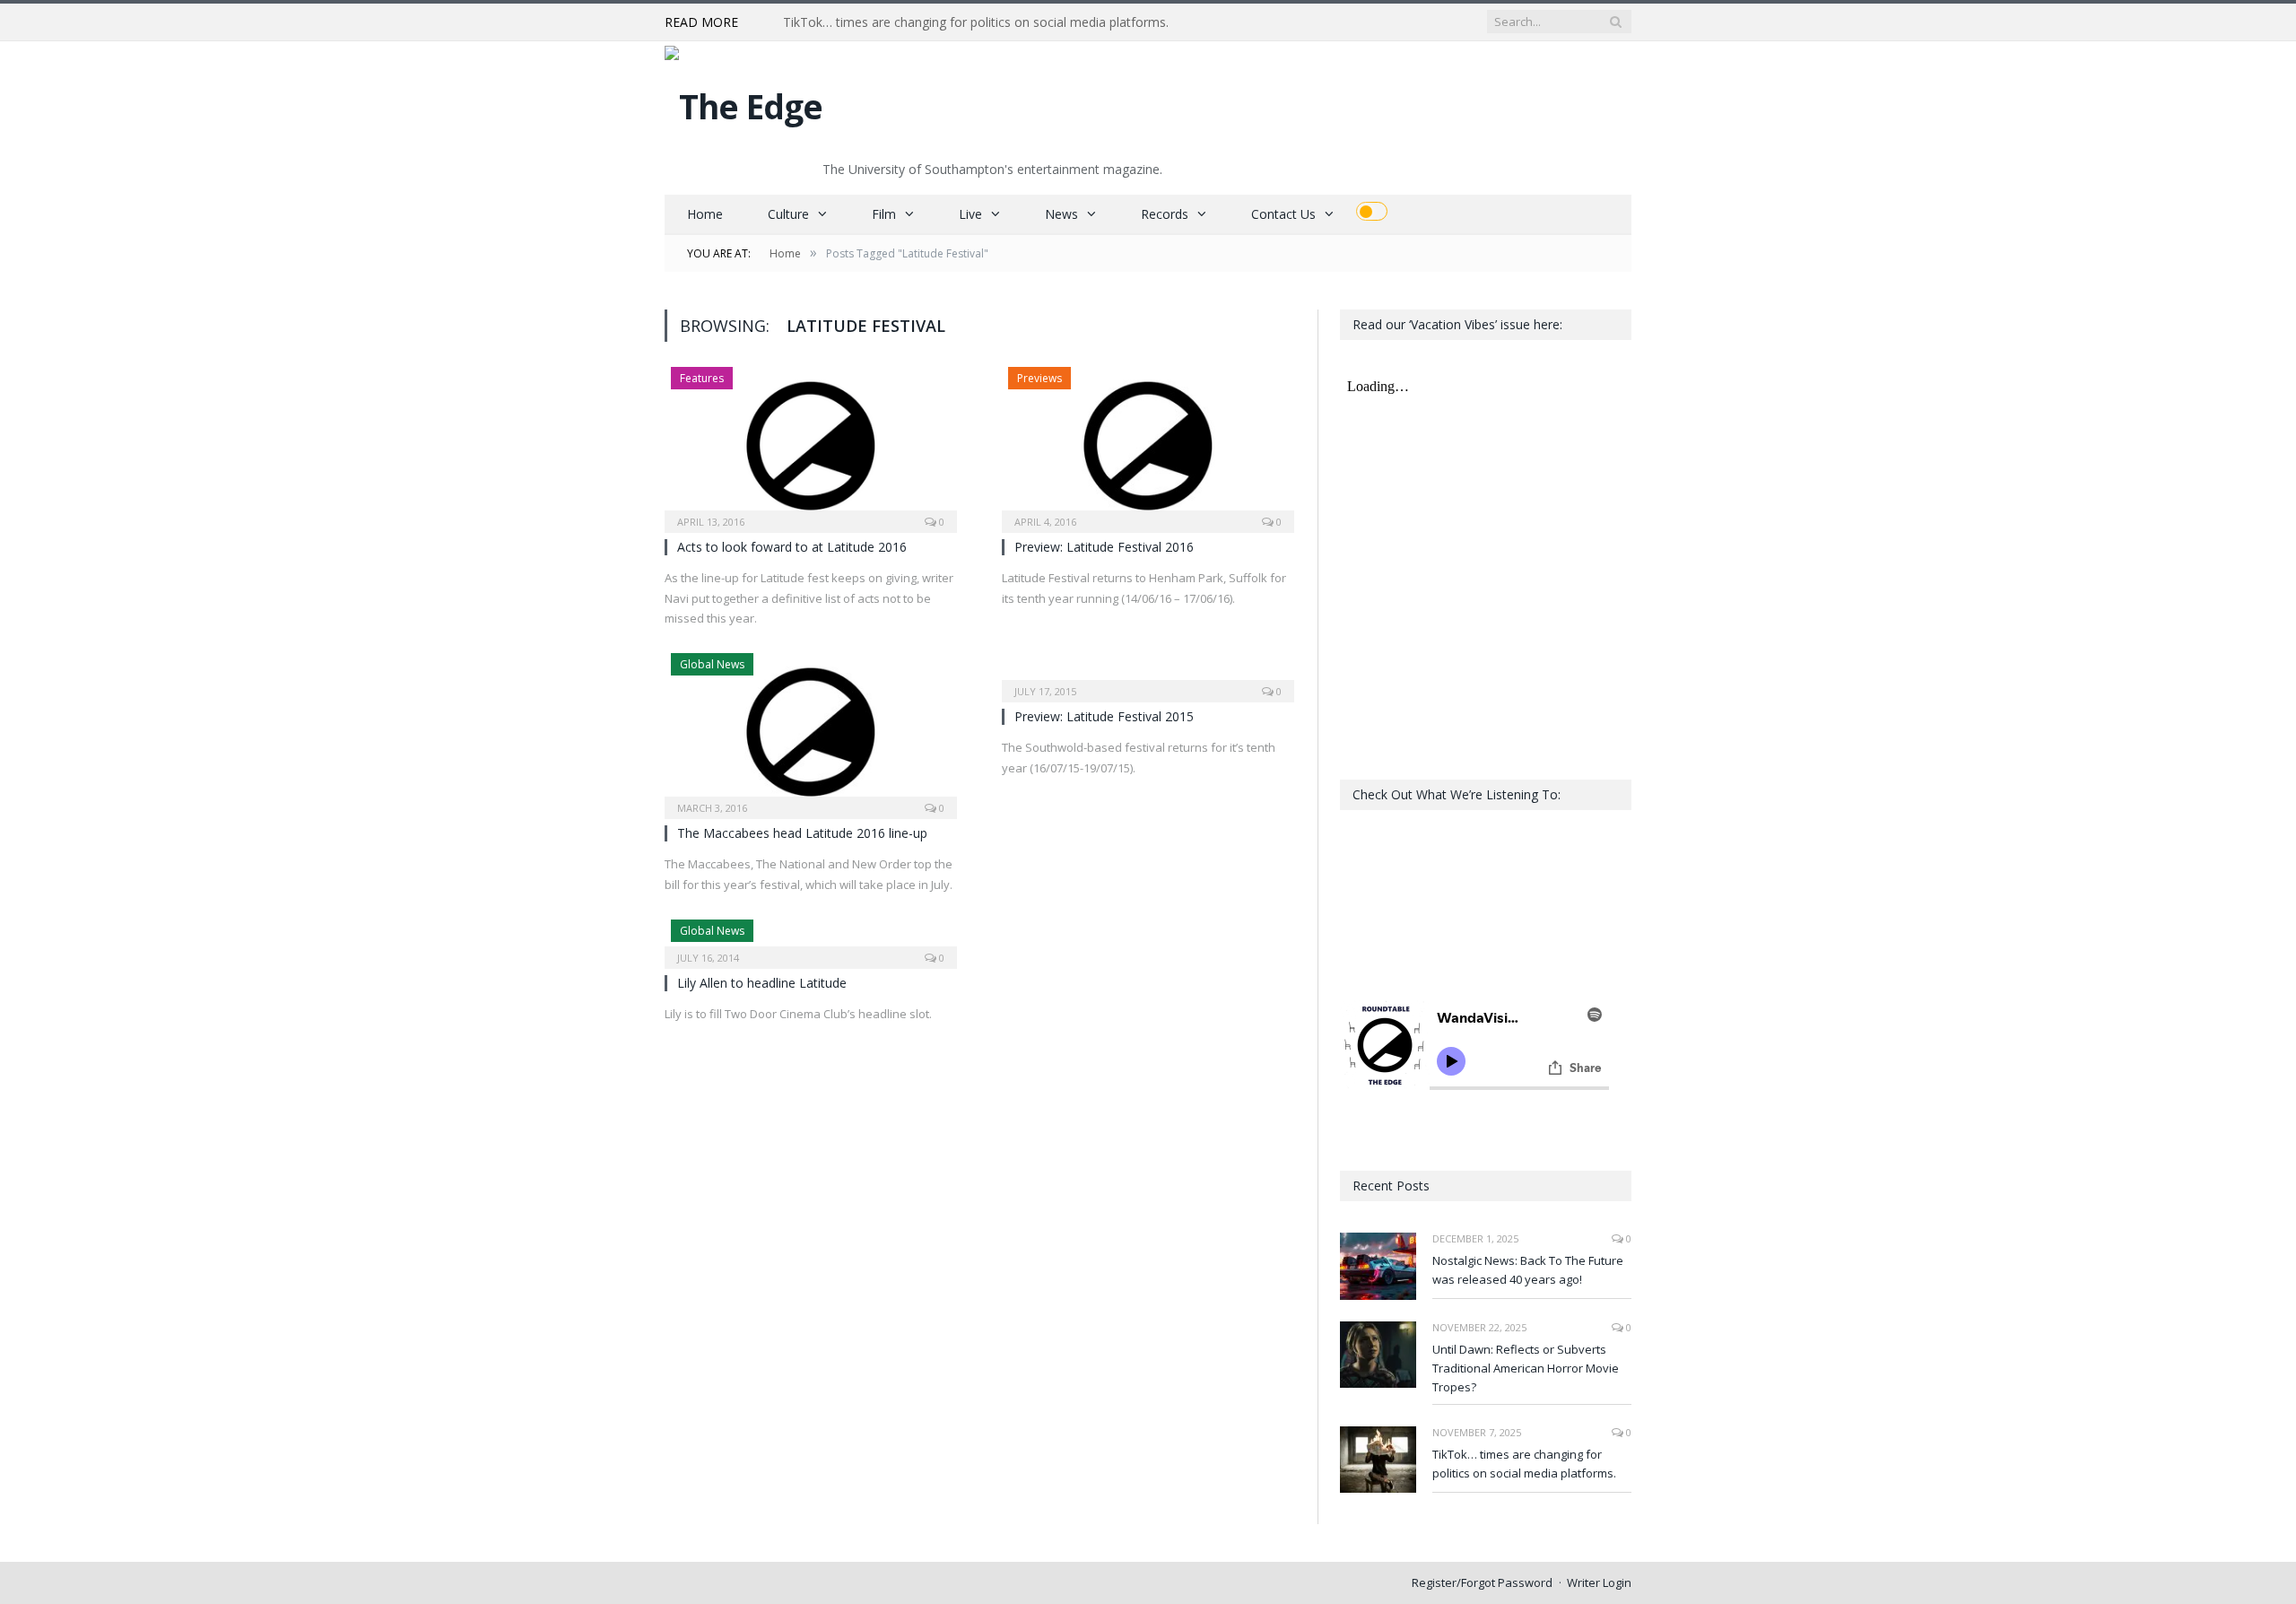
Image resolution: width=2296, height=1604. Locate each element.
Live (970, 214)
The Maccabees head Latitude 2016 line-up (802, 833)
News (1061, 214)
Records (1165, 214)
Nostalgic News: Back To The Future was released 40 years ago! (1528, 1270)
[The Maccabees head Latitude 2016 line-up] (811, 730)
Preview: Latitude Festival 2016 (1104, 547)
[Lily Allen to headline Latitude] (811, 938)
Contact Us (1283, 214)
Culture (788, 214)
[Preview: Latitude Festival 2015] (1148, 672)
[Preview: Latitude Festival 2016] (1148, 444)
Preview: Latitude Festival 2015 (1104, 716)
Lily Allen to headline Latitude (762, 983)
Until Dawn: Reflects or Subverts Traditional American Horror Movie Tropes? (1526, 1368)
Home (705, 214)
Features (702, 378)
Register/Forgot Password (1482, 1582)
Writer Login (1599, 1582)
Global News (712, 664)
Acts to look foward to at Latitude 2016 (792, 547)
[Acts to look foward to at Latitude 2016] (811, 444)
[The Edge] (744, 102)
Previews (1039, 378)
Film (884, 214)
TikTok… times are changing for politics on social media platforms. (976, 22)
